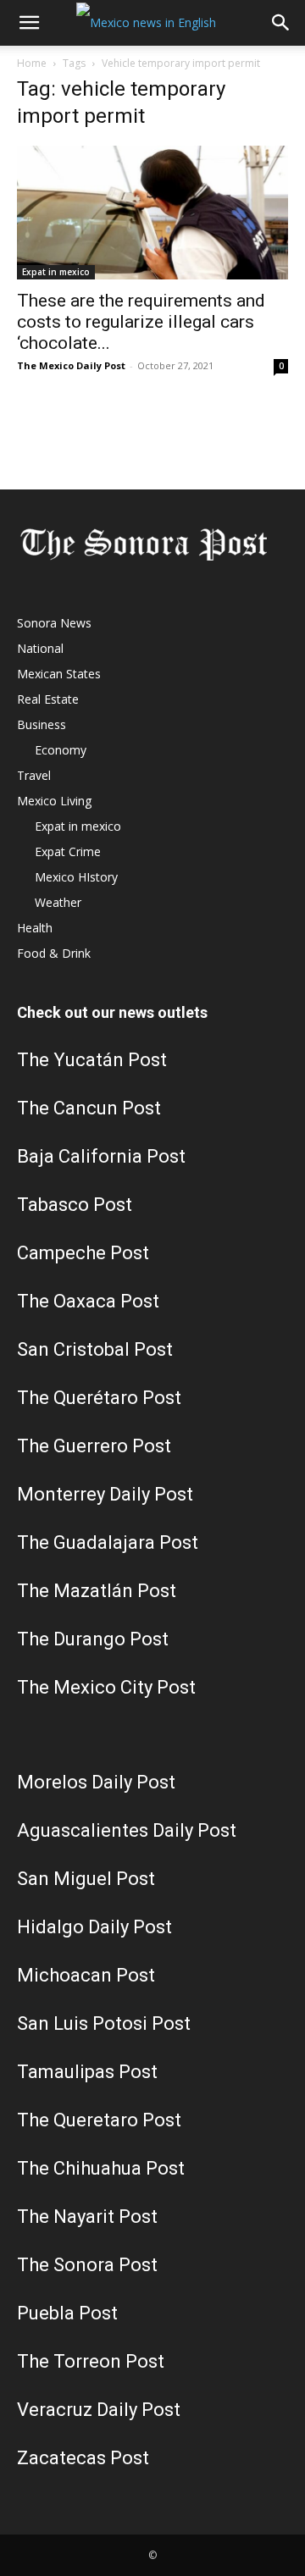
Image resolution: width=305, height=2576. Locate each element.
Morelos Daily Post (96, 1782)
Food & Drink (54, 953)
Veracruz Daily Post (99, 2410)
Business (42, 724)
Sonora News (54, 623)
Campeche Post (83, 1253)
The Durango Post (93, 1639)
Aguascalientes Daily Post (127, 1830)
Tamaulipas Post (87, 2072)
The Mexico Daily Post (71, 365)
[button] (29, 23)
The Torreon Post (91, 2361)
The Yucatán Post (92, 1060)
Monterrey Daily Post (105, 1494)
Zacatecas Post (83, 2458)
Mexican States (59, 674)
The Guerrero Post (94, 1446)
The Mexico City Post (106, 1687)
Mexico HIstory (76, 877)
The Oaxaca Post (88, 1301)
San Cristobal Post (95, 1349)
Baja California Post (101, 1156)
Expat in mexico (56, 272)
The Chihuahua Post (101, 2168)
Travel (34, 775)
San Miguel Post (86, 1879)
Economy (61, 750)
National (40, 648)
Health (35, 928)
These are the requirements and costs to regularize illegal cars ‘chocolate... (141, 322)
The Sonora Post (87, 2265)
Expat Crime (68, 851)
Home (32, 63)
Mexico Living (54, 801)
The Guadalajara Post (108, 1542)
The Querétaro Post (99, 1398)
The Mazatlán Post (97, 1591)
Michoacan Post (86, 1975)
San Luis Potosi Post (104, 2023)
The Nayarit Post (87, 2217)
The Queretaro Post (99, 2120)
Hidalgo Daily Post (94, 1927)
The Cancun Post (89, 1108)
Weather (58, 902)
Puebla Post (67, 2313)
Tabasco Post (75, 1205)
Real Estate (48, 699)
